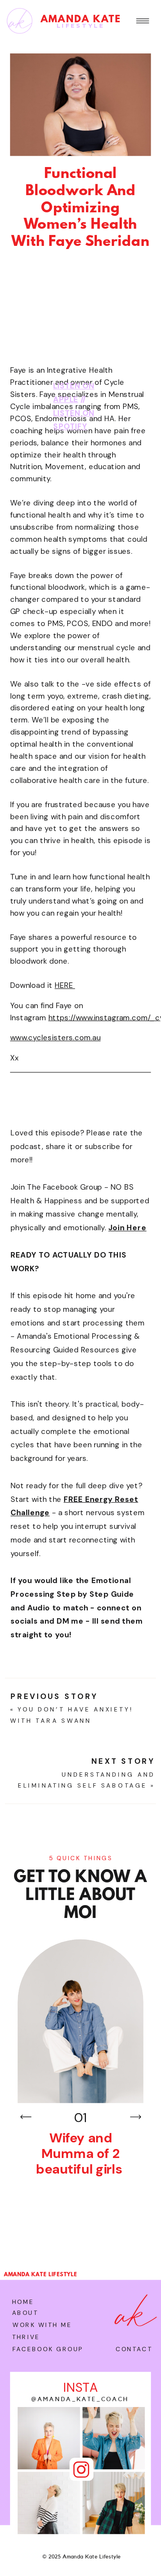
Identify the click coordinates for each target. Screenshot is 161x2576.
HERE (65, 986)
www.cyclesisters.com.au (55, 1038)
